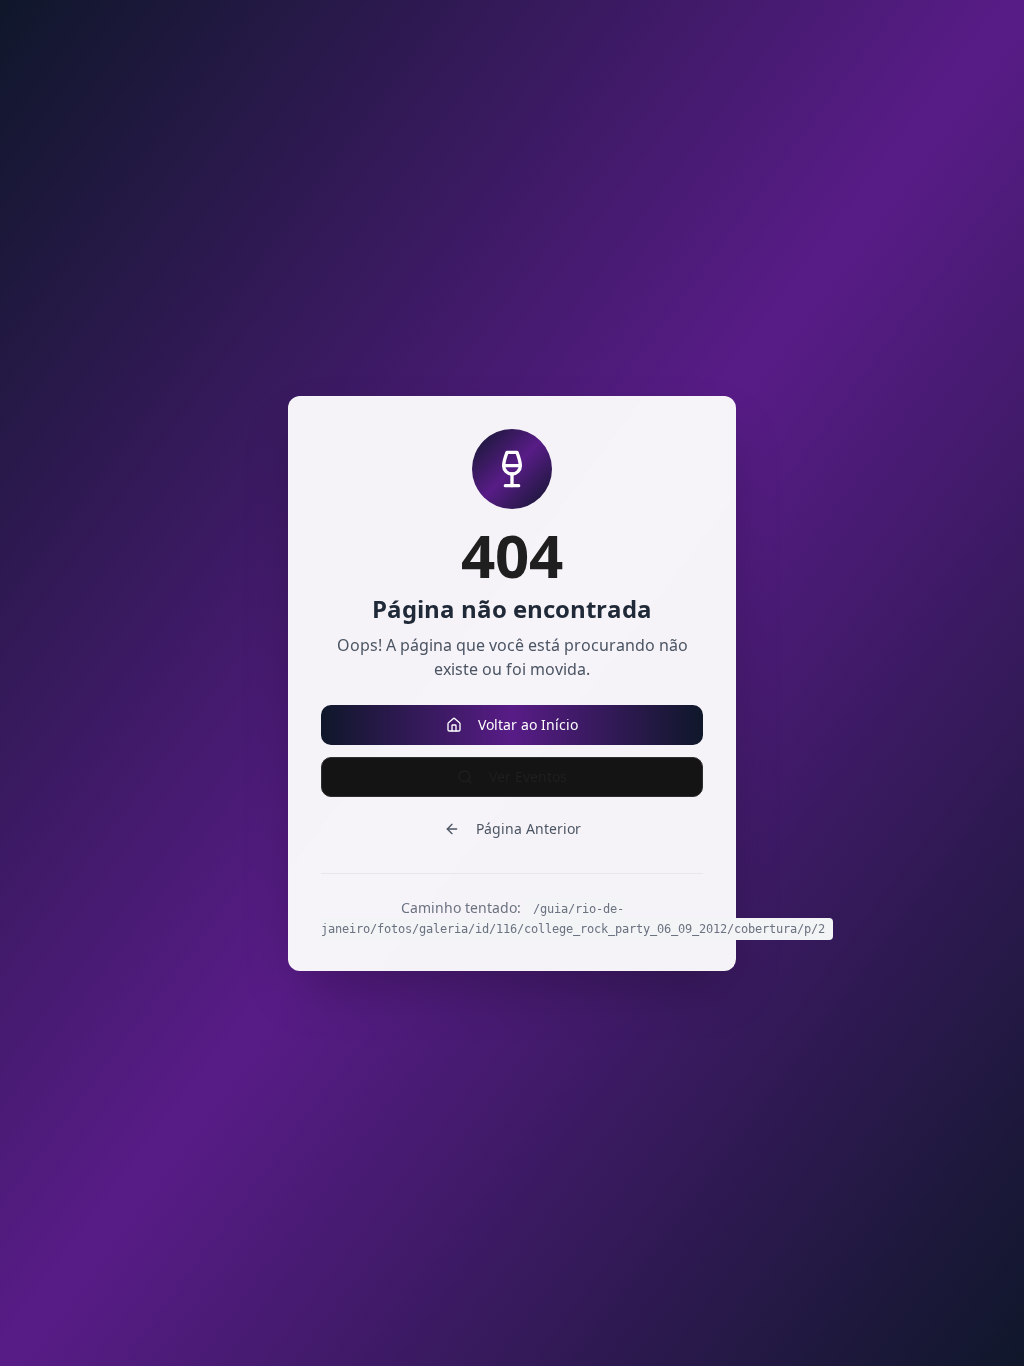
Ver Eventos (528, 776)
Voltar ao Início (528, 724)
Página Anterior (528, 828)
